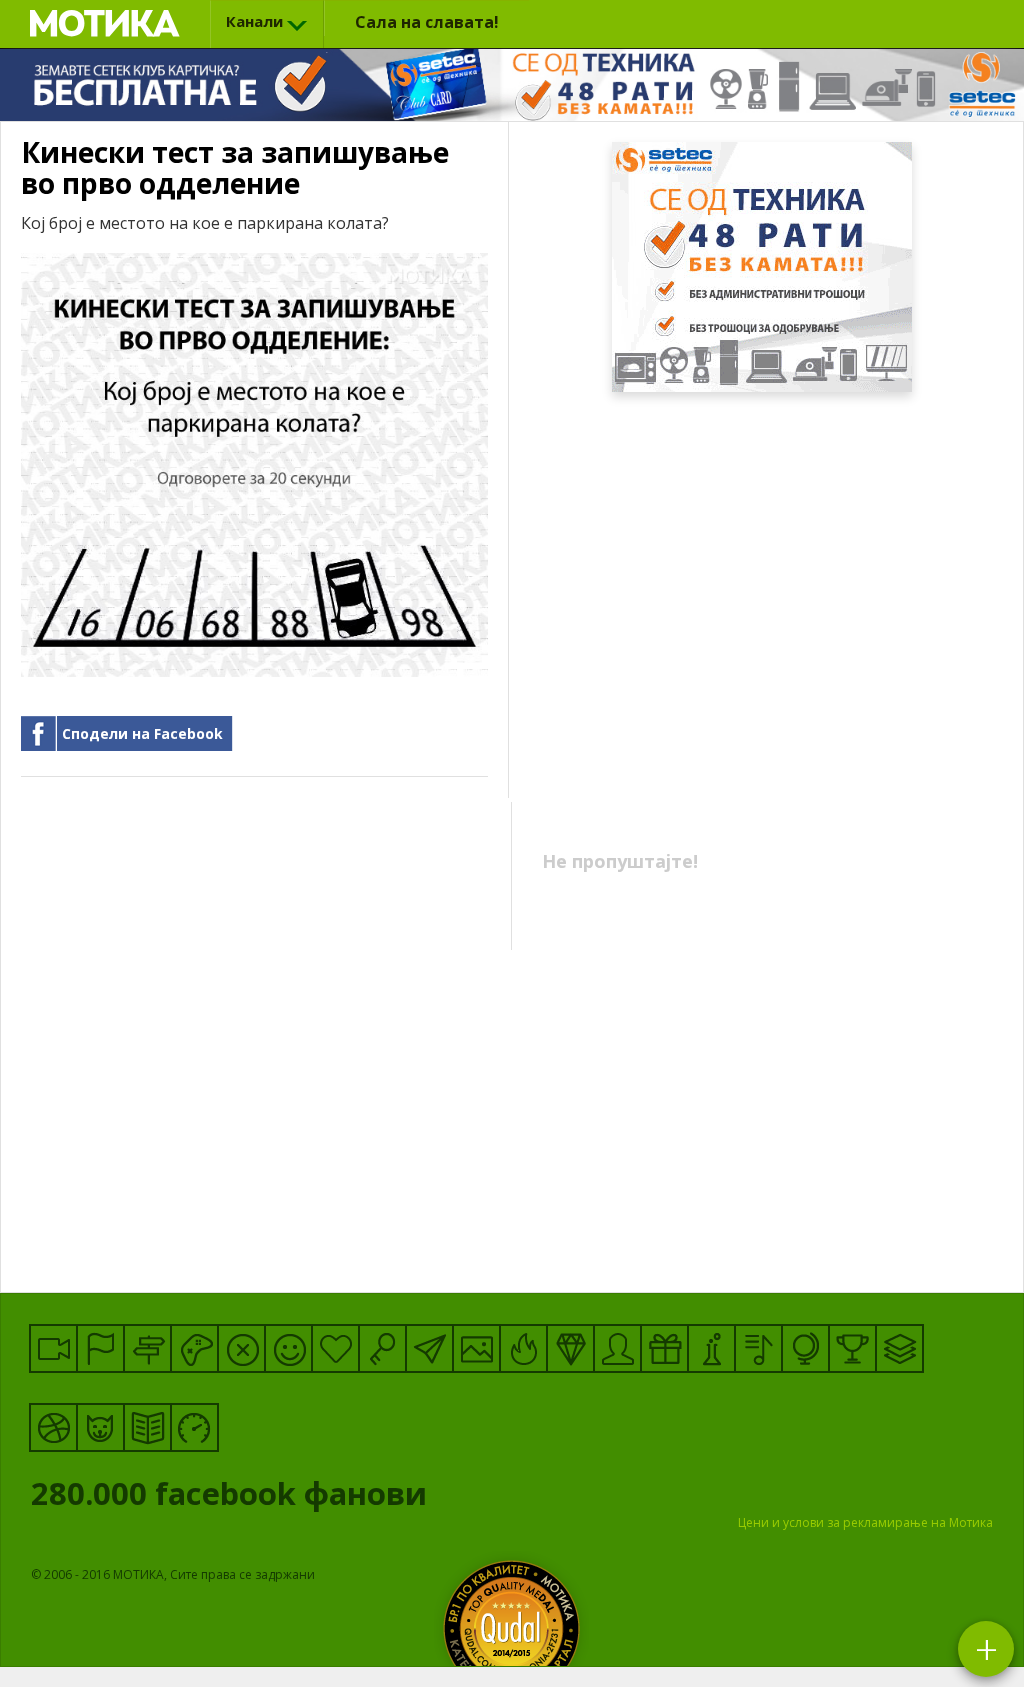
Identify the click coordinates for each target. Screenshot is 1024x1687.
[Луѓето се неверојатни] (429, 1348)
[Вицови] (288, 1348)
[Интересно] (664, 1348)
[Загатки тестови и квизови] (382, 1348)
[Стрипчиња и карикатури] (617, 1348)
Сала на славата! (427, 22)
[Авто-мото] (194, 1427)
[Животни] (100, 1427)
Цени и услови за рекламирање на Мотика (865, 1522)
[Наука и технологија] (711, 1348)
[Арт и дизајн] (570, 1348)
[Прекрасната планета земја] (805, 1348)
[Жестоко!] (523, 1348)
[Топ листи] (899, 1348)
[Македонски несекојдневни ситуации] (100, 1348)
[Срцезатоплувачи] (335, 1348)
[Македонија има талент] (758, 1348)
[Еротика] (241, 1348)
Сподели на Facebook (142, 733)
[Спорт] (53, 1427)
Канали (254, 21)
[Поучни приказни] (147, 1427)
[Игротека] (194, 1348)
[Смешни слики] (476, 1348)
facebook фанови (233, 1498)
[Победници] (852, 1348)
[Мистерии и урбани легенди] (147, 1348)
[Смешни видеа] (53, 1348)
